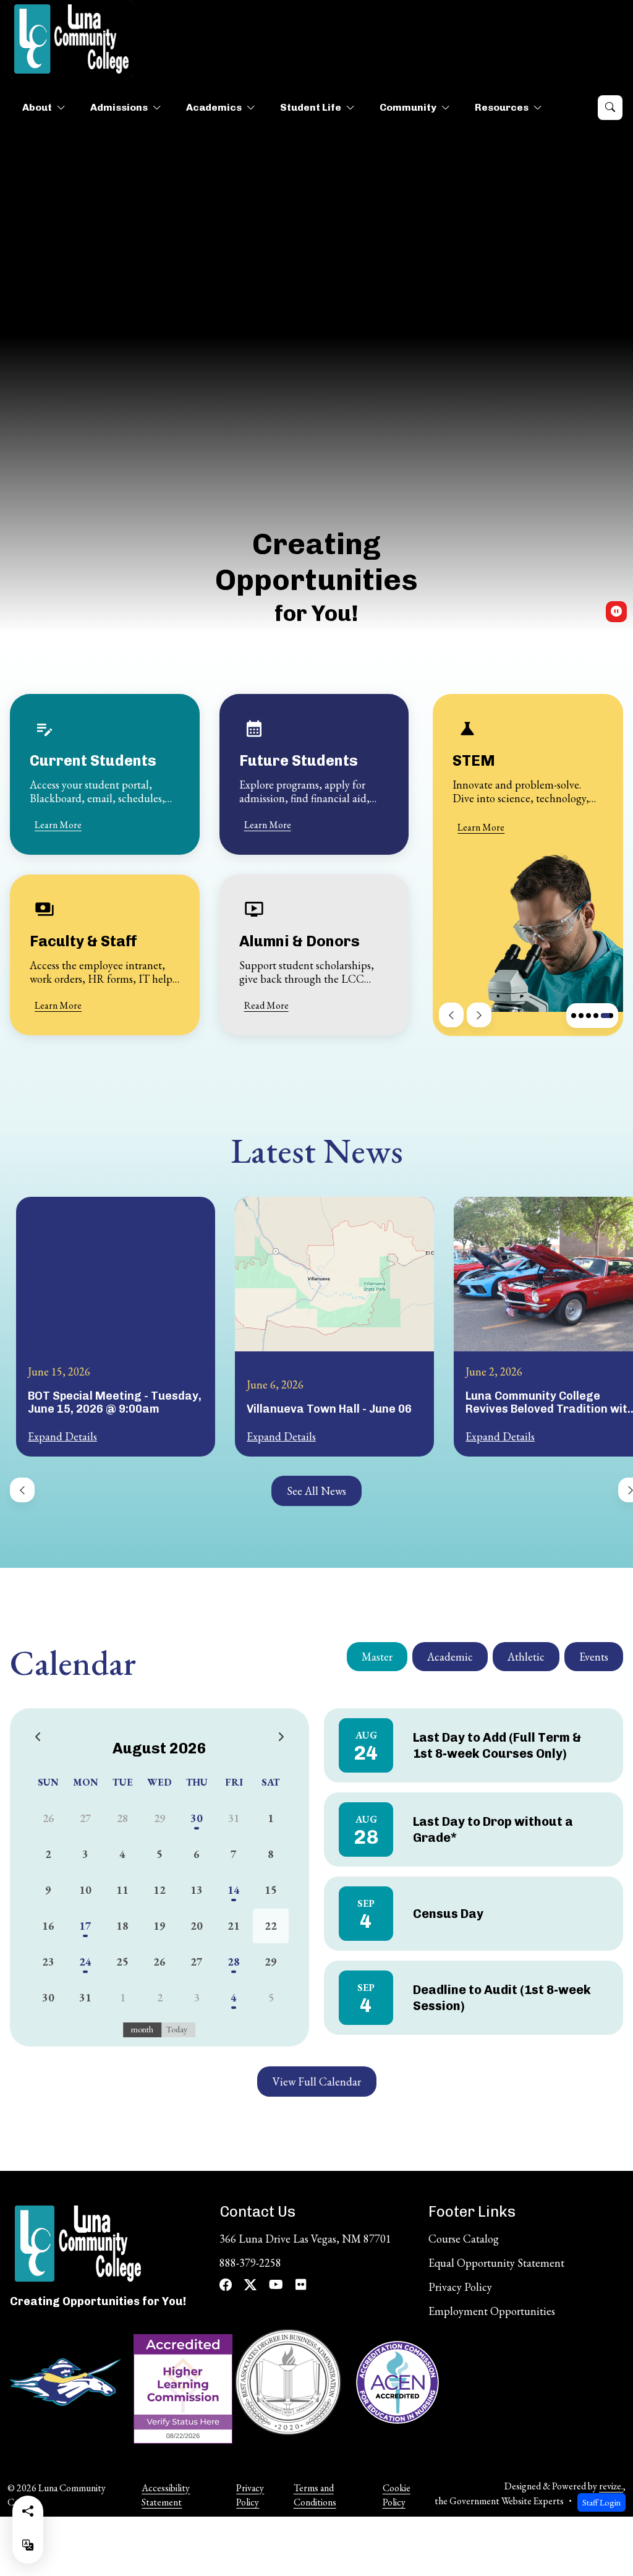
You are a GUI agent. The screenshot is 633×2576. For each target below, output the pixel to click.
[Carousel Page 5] (588, 1016)
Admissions (119, 107)
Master (377, 1657)
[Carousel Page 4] (581, 1016)
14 (234, 1890)
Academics (214, 107)
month (142, 2029)
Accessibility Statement (166, 2495)
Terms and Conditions (315, 2495)
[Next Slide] (479, 1015)
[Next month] (281, 1738)
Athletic (526, 1657)
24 (85, 1962)
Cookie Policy (397, 2495)
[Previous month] (38, 1738)
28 (234, 1962)
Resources (502, 107)
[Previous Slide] (451, 1015)
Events (594, 1657)
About (37, 107)
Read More (266, 1005)
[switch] (616, 612)
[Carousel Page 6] (596, 1016)
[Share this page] (28, 2511)
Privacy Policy (250, 2495)
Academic (450, 1657)
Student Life (311, 107)
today (177, 2029)
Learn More (58, 825)
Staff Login (601, 2502)
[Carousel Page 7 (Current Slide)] (607, 1016)
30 (197, 1818)
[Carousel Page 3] (574, 1016)
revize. (611, 2486)
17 (85, 1926)
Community (408, 107)
